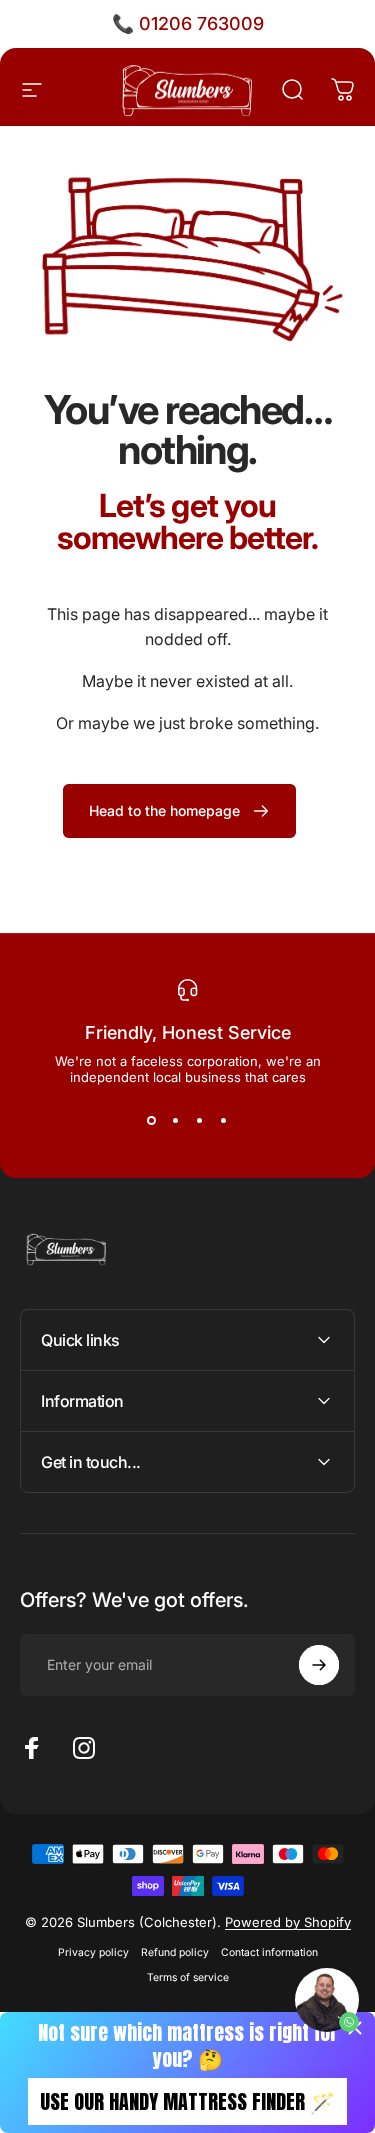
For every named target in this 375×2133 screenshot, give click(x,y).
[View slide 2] (176, 1121)
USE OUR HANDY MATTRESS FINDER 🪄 (187, 2101)
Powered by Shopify (288, 1922)
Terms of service (188, 1977)
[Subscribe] (319, 1665)
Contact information (269, 1952)
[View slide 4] (224, 1121)
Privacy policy (93, 1952)
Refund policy (175, 1952)
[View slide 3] (200, 1121)
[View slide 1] (152, 1121)
